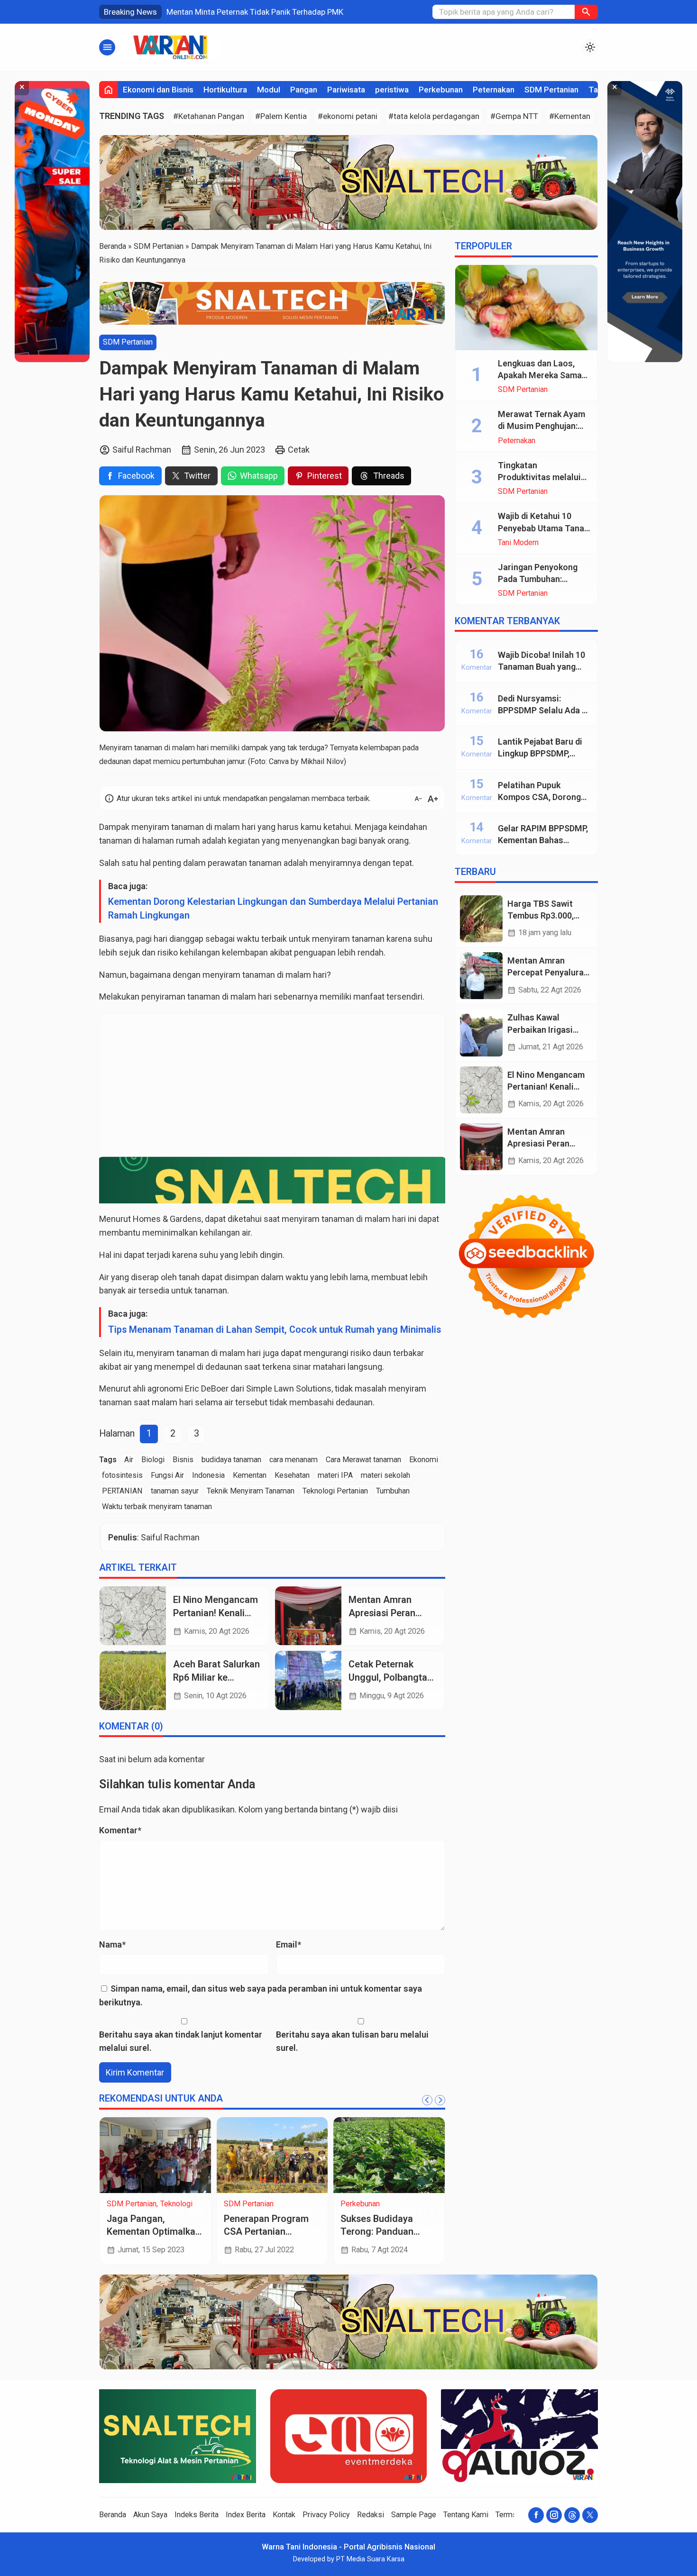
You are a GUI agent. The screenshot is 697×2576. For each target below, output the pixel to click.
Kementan (250, 1475)
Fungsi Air (167, 1475)
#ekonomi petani (348, 116)
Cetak (299, 450)
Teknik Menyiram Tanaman (251, 1491)
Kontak (284, 2515)
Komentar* (120, 1830)
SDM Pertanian (551, 90)
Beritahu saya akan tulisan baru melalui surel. (352, 2041)
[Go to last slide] (427, 2100)
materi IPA (335, 1475)
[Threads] (572, 2515)
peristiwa (392, 90)
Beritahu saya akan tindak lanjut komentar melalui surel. (181, 2041)
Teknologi (176, 2204)
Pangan (304, 90)
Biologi (153, 1460)
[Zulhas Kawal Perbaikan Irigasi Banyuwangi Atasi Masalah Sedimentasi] (481, 1033)
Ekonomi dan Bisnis (158, 90)
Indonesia (208, 1475)
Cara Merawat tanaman (363, 1460)
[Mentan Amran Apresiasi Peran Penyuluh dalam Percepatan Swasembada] (308, 1616)
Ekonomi (424, 1460)
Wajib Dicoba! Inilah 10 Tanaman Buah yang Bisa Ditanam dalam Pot (544, 667)
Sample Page (414, 2515)
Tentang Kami (466, 2515)
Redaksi (371, 2515)
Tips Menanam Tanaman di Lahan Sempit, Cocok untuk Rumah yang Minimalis (275, 1330)
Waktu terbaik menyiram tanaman (157, 1506)
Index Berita (246, 2515)
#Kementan (570, 116)
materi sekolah (385, 1475)
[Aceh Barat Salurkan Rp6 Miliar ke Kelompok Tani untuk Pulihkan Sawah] (133, 1680)
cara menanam (293, 1460)
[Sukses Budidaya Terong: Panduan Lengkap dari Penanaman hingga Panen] (389, 2155)
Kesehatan (292, 1475)
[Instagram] (554, 2515)
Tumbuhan (393, 1491)
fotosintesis (122, 1475)
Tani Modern (518, 543)
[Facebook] (536, 2515)
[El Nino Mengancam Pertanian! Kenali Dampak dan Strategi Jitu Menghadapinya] (133, 1616)
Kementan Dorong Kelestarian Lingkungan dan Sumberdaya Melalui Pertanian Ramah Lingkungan (273, 909)
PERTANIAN (122, 1491)
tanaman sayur (175, 1491)
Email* (289, 1944)
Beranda (113, 2515)
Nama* (112, 1944)
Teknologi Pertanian (335, 1491)
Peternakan (494, 90)
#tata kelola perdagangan (434, 116)
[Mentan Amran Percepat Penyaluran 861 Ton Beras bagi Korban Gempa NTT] (481, 976)
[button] (586, 12)
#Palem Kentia (281, 116)
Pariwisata (346, 90)
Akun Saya (150, 2515)
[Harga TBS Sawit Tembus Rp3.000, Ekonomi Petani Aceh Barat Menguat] (481, 919)
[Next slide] (440, 2100)
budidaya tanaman (231, 1460)
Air (129, 1460)
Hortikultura (225, 90)
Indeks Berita (197, 2515)
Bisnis (183, 1460)
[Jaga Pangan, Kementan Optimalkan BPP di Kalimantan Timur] (155, 2155)
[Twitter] (590, 2515)
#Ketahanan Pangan (209, 116)
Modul (269, 90)
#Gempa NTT (514, 116)
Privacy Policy (326, 2515)
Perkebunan (441, 90)
